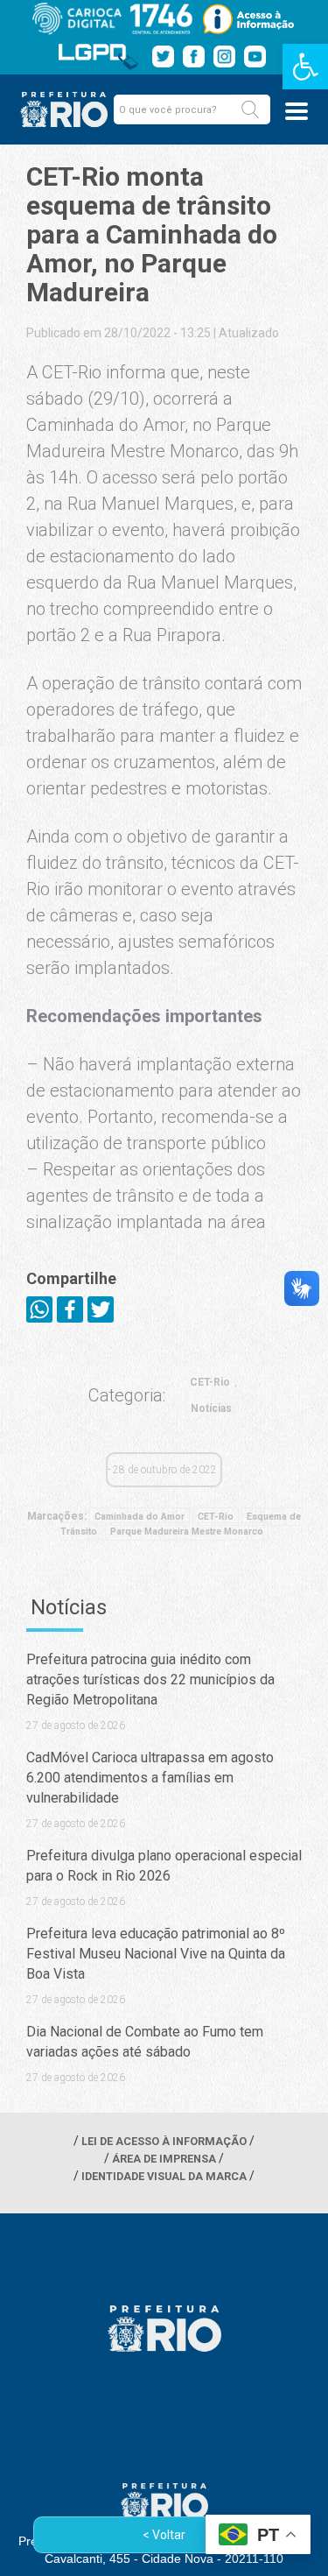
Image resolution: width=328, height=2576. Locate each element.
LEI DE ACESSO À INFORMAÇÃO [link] (164, 2141)
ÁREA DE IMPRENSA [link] (164, 2159)
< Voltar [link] (164, 2535)
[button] (250, 109)
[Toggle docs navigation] (297, 111)
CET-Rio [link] (210, 1382)
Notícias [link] (211, 1408)
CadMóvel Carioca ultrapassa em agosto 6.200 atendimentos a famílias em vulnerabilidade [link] (150, 1778)
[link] (305, 67)
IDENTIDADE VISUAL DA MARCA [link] (164, 2176)
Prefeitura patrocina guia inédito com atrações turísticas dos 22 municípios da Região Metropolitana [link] (150, 1680)
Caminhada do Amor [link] (140, 1517)
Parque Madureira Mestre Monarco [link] (187, 1531)
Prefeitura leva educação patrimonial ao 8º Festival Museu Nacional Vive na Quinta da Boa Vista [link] (156, 1954)
